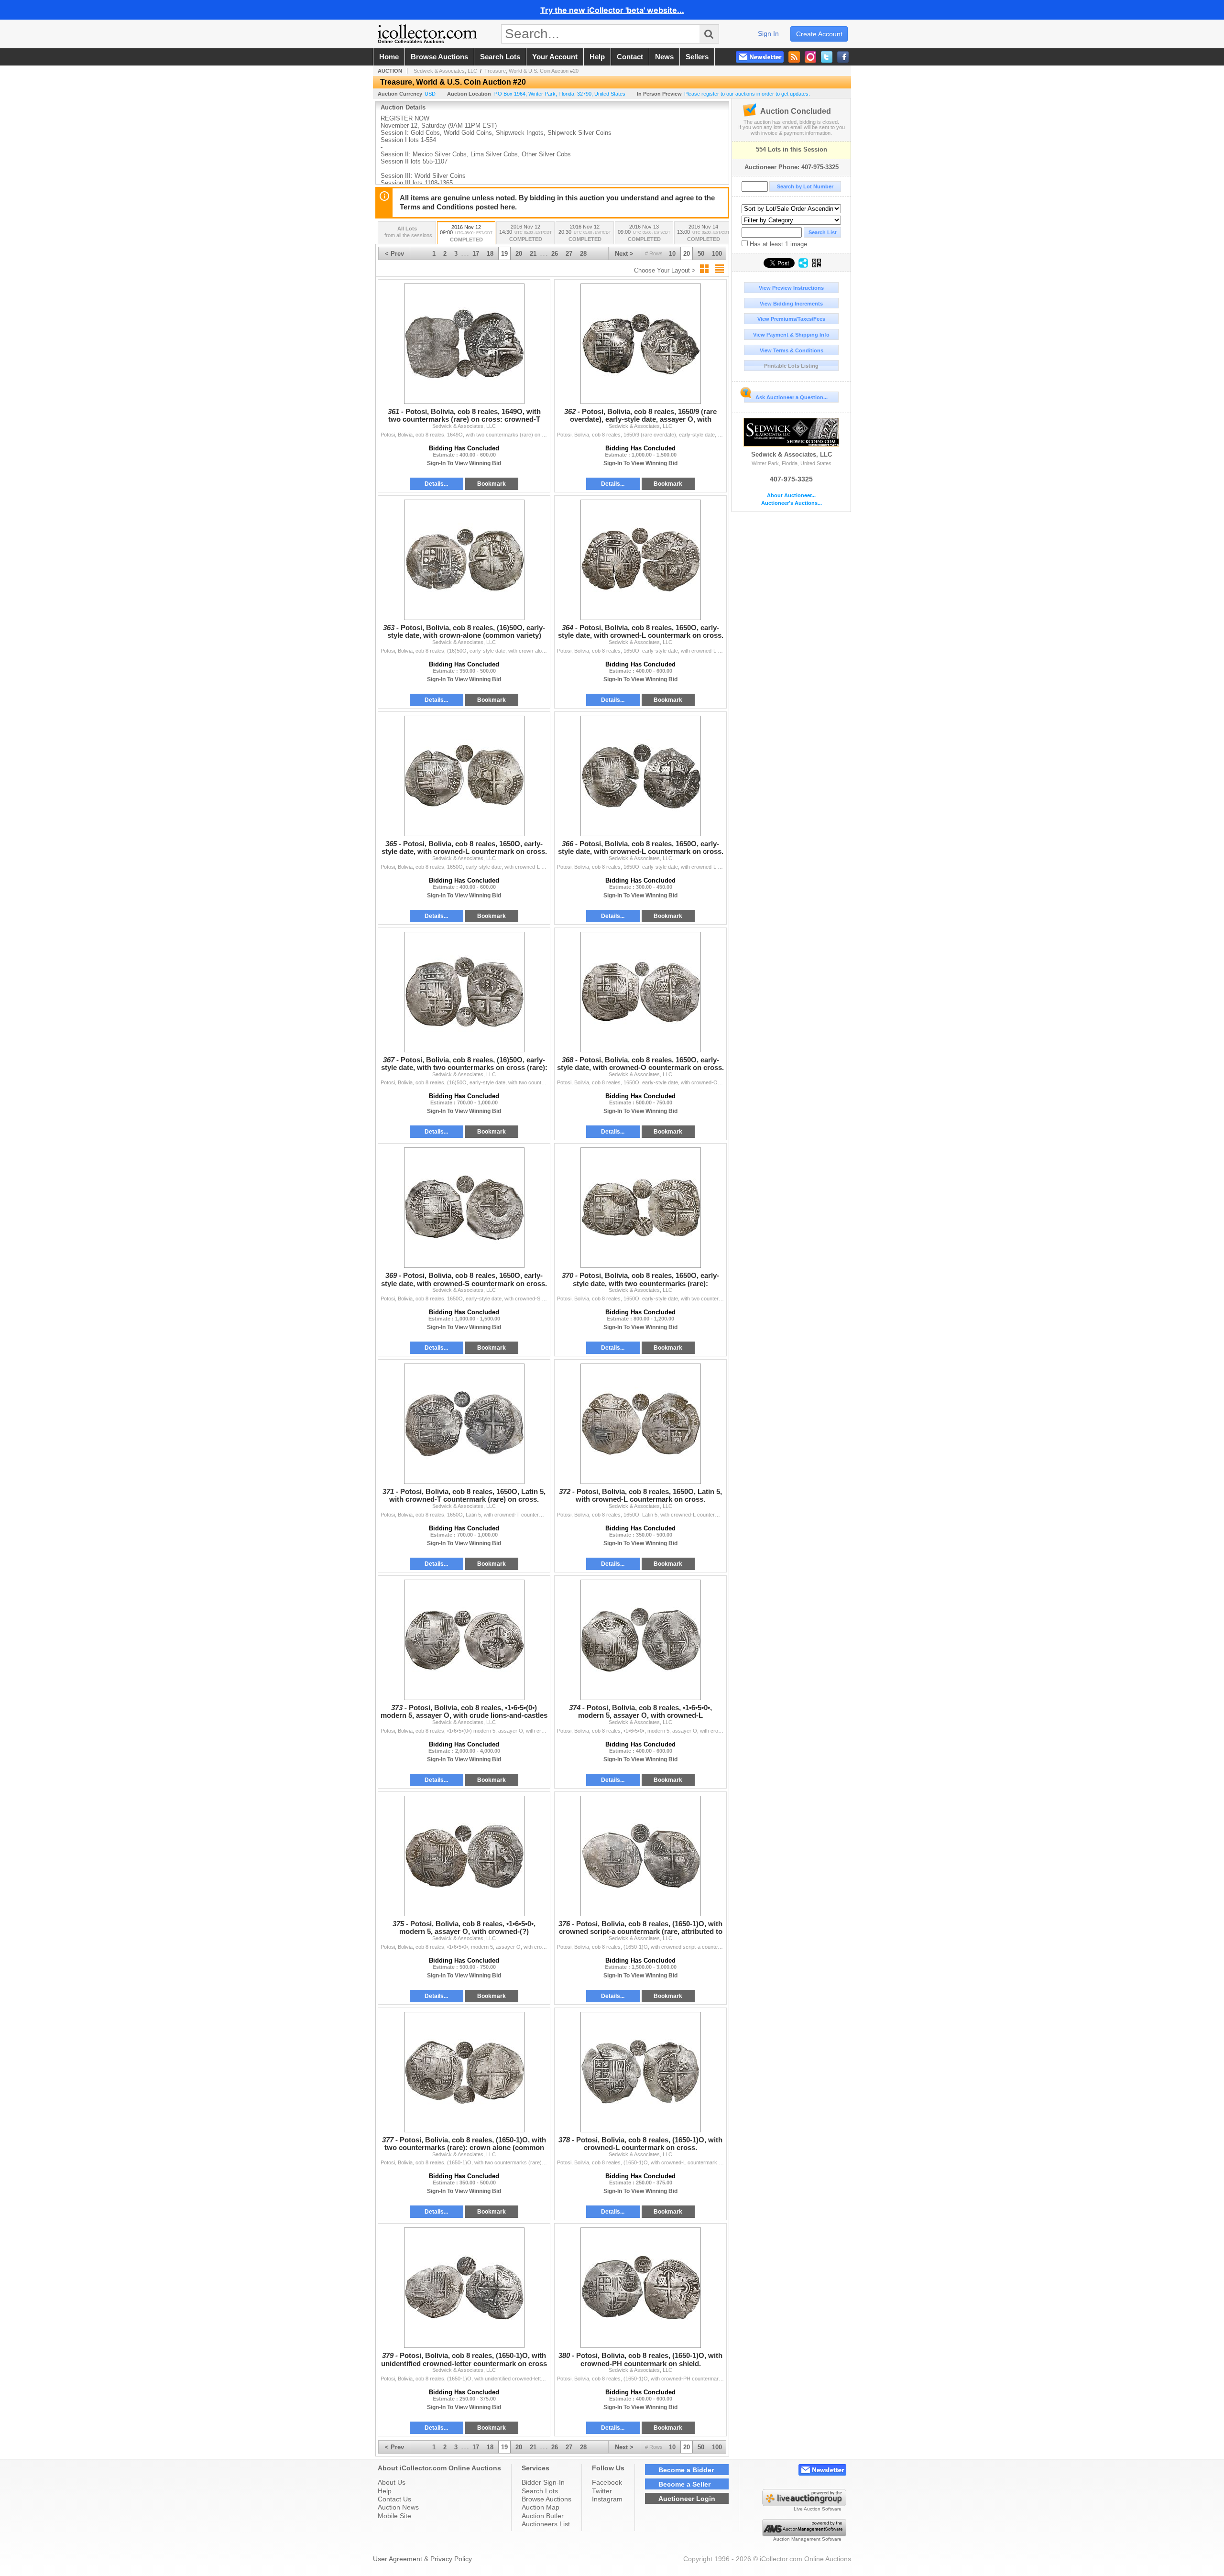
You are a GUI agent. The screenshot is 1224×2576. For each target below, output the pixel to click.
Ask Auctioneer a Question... (792, 397)
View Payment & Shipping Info (791, 335)
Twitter (602, 2491)
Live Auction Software (818, 2509)
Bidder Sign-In (543, 2482)
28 (583, 254)
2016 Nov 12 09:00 (466, 233)
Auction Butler (543, 2516)
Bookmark (492, 484)
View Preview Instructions (791, 288)
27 (569, 254)
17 (476, 254)
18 (490, 254)
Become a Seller (684, 2484)
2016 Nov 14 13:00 (703, 233)
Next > (624, 254)
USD (430, 94)
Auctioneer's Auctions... (792, 503)
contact (630, 57)
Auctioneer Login (687, 2499)
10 (672, 254)
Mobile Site (394, 2516)
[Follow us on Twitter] (827, 57)
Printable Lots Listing (791, 366)
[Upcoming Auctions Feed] (794, 57)
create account (819, 34)
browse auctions (439, 57)
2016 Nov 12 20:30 (585, 233)
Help (385, 2491)
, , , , (559, 94)
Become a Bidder (686, 2470)
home (389, 57)
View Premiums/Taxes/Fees (791, 319)
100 (717, 254)
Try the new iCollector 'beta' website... (612, 10)
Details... (436, 484)
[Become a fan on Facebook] (843, 57)
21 (533, 254)
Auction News (398, 2507)
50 (701, 254)
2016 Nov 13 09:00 (644, 233)
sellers (697, 57)
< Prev (394, 254)
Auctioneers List (546, 2524)
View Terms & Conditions (792, 350)
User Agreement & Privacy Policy (422, 2559)
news (664, 57)
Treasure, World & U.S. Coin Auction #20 (531, 71)
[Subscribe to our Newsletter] (760, 57)
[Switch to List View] (720, 269)
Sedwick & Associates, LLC (792, 454)
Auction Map (541, 2507)
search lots (500, 57)
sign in (768, 33)
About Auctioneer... (791, 496)
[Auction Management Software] (804, 2534)
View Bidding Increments (791, 304)
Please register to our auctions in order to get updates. (747, 94)
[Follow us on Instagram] (810, 57)
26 (555, 254)
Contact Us (394, 2499)
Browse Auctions (546, 2499)
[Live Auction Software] (804, 2504)
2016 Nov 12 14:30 (525, 233)
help (597, 57)
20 (687, 254)
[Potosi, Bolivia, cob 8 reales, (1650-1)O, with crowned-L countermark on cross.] (640, 2072)
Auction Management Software (807, 2539)
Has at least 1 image (777, 244)
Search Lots (540, 2491)
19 (504, 254)
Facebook (607, 2482)
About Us (392, 2482)
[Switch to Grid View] (704, 269)
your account (555, 57)
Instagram (607, 2499)
